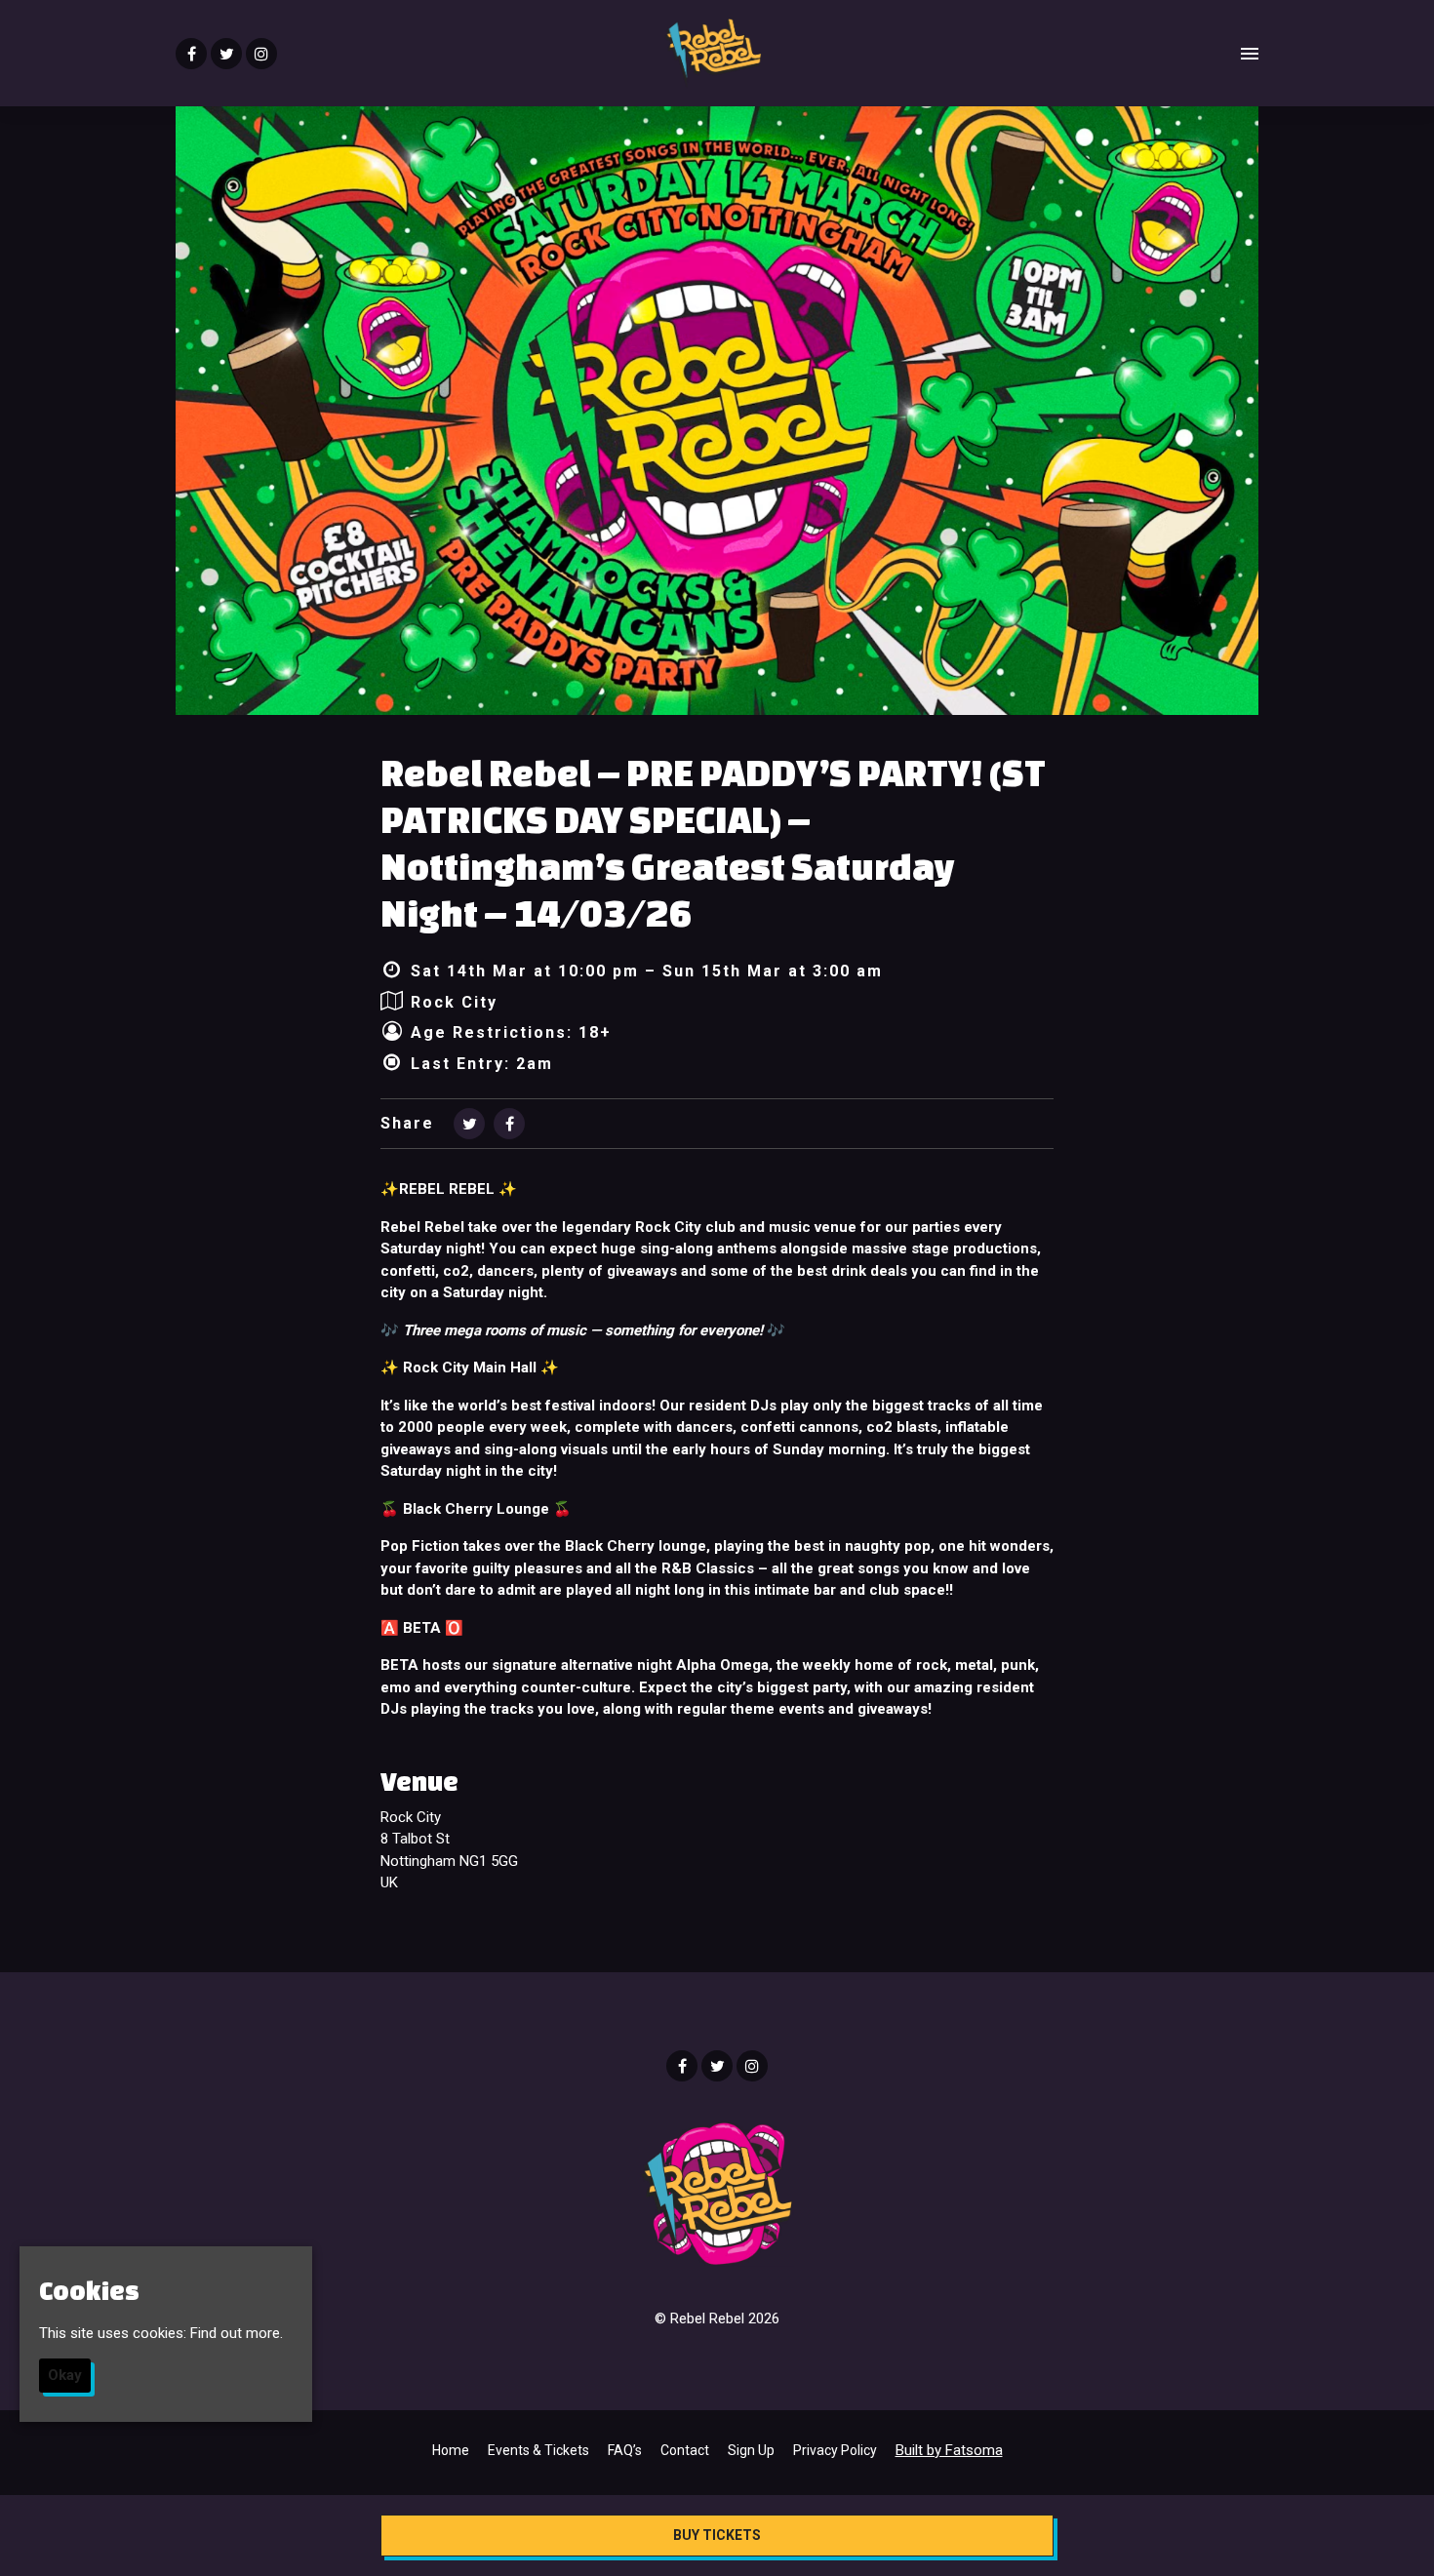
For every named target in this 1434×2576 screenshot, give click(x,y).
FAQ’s (625, 2450)
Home (451, 2450)
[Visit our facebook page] (191, 55)
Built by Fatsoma (949, 2450)
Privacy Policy (835, 2450)
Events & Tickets (538, 2450)
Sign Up (751, 2450)
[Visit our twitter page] (226, 55)
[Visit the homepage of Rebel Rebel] (713, 53)
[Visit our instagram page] (261, 55)
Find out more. (237, 2333)
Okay (65, 2375)
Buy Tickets (717, 2535)
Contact (685, 2450)
